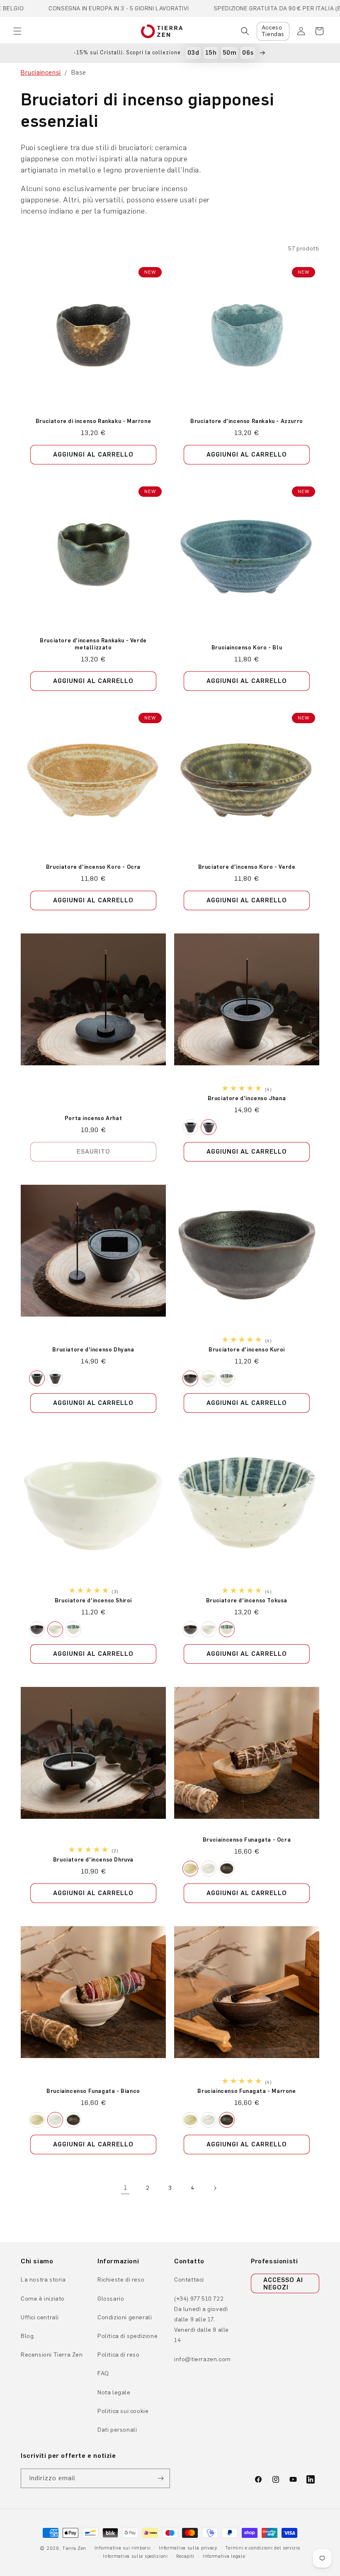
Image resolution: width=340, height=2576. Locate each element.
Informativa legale (224, 2556)
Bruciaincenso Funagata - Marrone (246, 2091)
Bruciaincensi (41, 72)
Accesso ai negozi (283, 2284)
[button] (17, 31)
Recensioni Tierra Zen (52, 2355)
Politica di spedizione (127, 2336)
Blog (27, 2336)
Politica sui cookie (123, 2411)
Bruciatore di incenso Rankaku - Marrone (93, 421)
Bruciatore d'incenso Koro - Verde (247, 867)
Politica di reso (119, 2355)
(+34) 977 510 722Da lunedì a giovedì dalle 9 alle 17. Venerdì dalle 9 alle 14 (202, 2320)
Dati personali (117, 2430)
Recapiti (186, 2556)
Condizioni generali (125, 2317)
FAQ (103, 2373)
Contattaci (189, 2280)
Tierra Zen (74, 2548)
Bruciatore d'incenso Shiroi (93, 1600)
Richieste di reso (121, 2280)
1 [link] (125, 2188)
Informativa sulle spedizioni (135, 2556)
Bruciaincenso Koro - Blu (247, 648)
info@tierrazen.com (203, 2359)
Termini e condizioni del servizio (262, 2548)
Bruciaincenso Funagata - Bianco (93, 2091)
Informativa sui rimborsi (123, 2548)
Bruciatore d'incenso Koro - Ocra (93, 867)
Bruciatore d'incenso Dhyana (93, 1349)
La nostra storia (43, 2280)
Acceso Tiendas (273, 31)
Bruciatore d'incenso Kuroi (247, 1349)
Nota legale (114, 2393)
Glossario (111, 2299)
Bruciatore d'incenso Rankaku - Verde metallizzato (93, 644)
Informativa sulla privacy (188, 2548)
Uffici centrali (40, 2317)
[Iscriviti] (160, 2478)
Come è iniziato (43, 2299)
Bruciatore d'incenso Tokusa (247, 1600)
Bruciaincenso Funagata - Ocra (247, 1840)
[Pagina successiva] (215, 2188)
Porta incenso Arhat (93, 1118)
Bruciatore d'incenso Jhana (247, 1098)
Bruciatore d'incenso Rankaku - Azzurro (247, 421)
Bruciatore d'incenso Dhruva (93, 1860)
